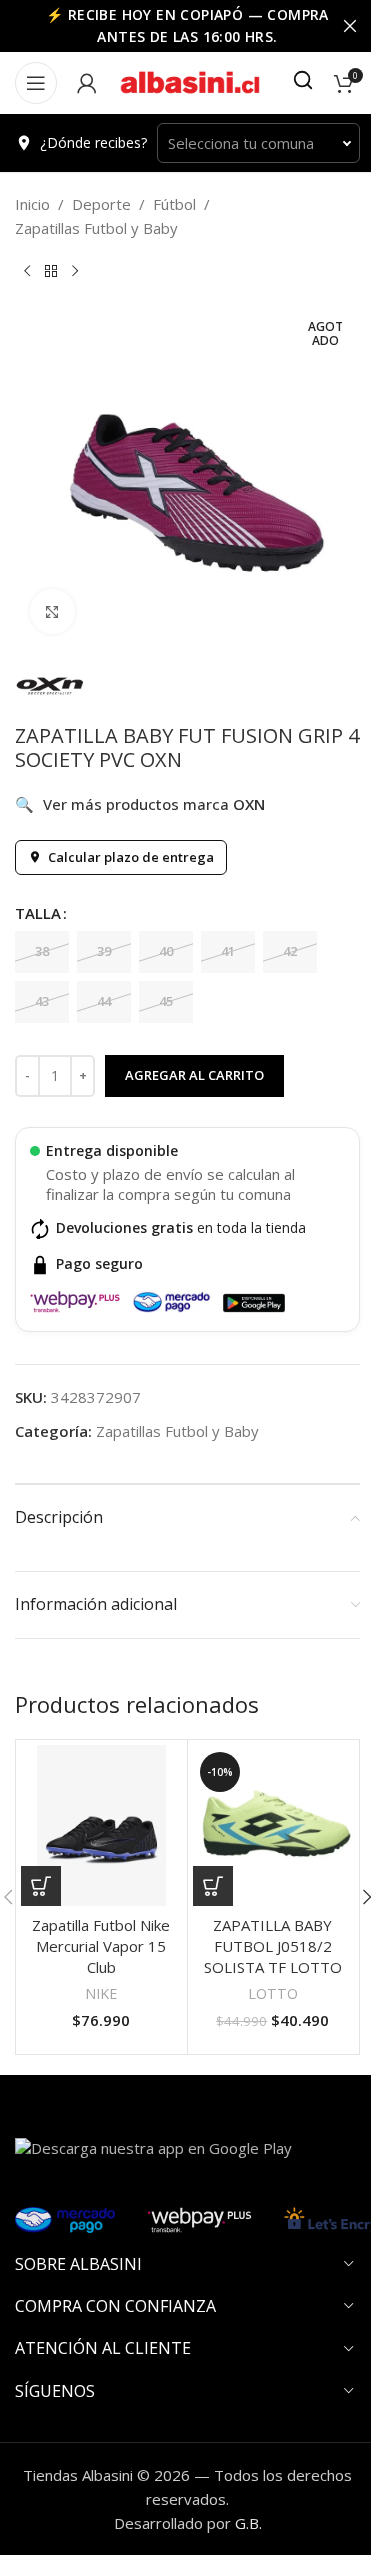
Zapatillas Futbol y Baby (96, 228)
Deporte (101, 204)
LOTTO (273, 1993)
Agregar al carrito (194, 1075)
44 (104, 1001)
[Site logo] (190, 81)
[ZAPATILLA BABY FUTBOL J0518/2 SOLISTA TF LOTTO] (273, 1825)
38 (42, 951)
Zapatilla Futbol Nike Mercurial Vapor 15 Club (101, 1946)
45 (166, 1001)
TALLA (38, 913)
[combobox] (258, 143)
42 (290, 951)
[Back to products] (51, 272)
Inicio (32, 204)
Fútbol (174, 204)
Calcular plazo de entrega (131, 857)
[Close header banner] (350, 26)
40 (166, 951)
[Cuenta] (87, 83)
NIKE (101, 1993)
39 (104, 951)
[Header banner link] (187, 26)
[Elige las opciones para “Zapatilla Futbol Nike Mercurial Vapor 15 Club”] (41, 1886)
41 (228, 951)
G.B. (248, 2523)
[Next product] (75, 272)
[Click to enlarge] (52, 611)
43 (42, 1001)
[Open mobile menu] (36, 83)
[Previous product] (27, 272)
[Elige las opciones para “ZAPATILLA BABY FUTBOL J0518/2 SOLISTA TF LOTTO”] (213, 1886)
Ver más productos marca (140, 804)
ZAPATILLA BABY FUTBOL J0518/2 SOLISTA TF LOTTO (273, 1946)
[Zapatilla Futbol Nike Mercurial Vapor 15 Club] (101, 1825)
